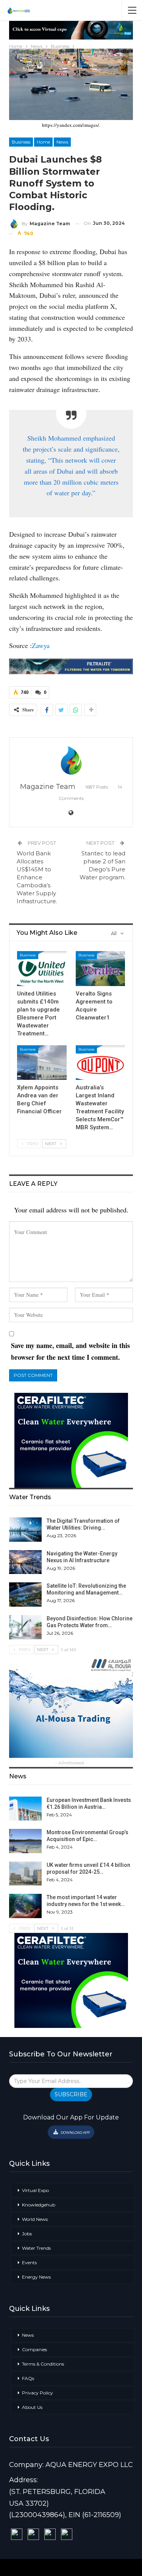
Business (21, 142)
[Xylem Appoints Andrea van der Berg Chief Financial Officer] (42, 1063)
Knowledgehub (39, 2205)
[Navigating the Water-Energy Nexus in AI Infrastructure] (25, 1562)
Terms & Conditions (43, 2364)
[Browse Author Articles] (71, 760)
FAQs (28, 2378)
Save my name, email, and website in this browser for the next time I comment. (70, 1351)
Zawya (41, 645)
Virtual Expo (35, 2190)
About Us (32, 2407)
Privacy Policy (37, 2393)
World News (35, 2219)
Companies (34, 2349)
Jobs (27, 2234)
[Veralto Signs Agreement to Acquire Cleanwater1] (101, 968)
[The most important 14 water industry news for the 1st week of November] (25, 1906)
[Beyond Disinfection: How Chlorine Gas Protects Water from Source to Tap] (25, 1627)
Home (43, 142)
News (62, 142)
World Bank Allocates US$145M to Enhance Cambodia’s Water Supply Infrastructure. (37, 877)
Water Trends (36, 2248)
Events (29, 2262)
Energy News (36, 2277)
